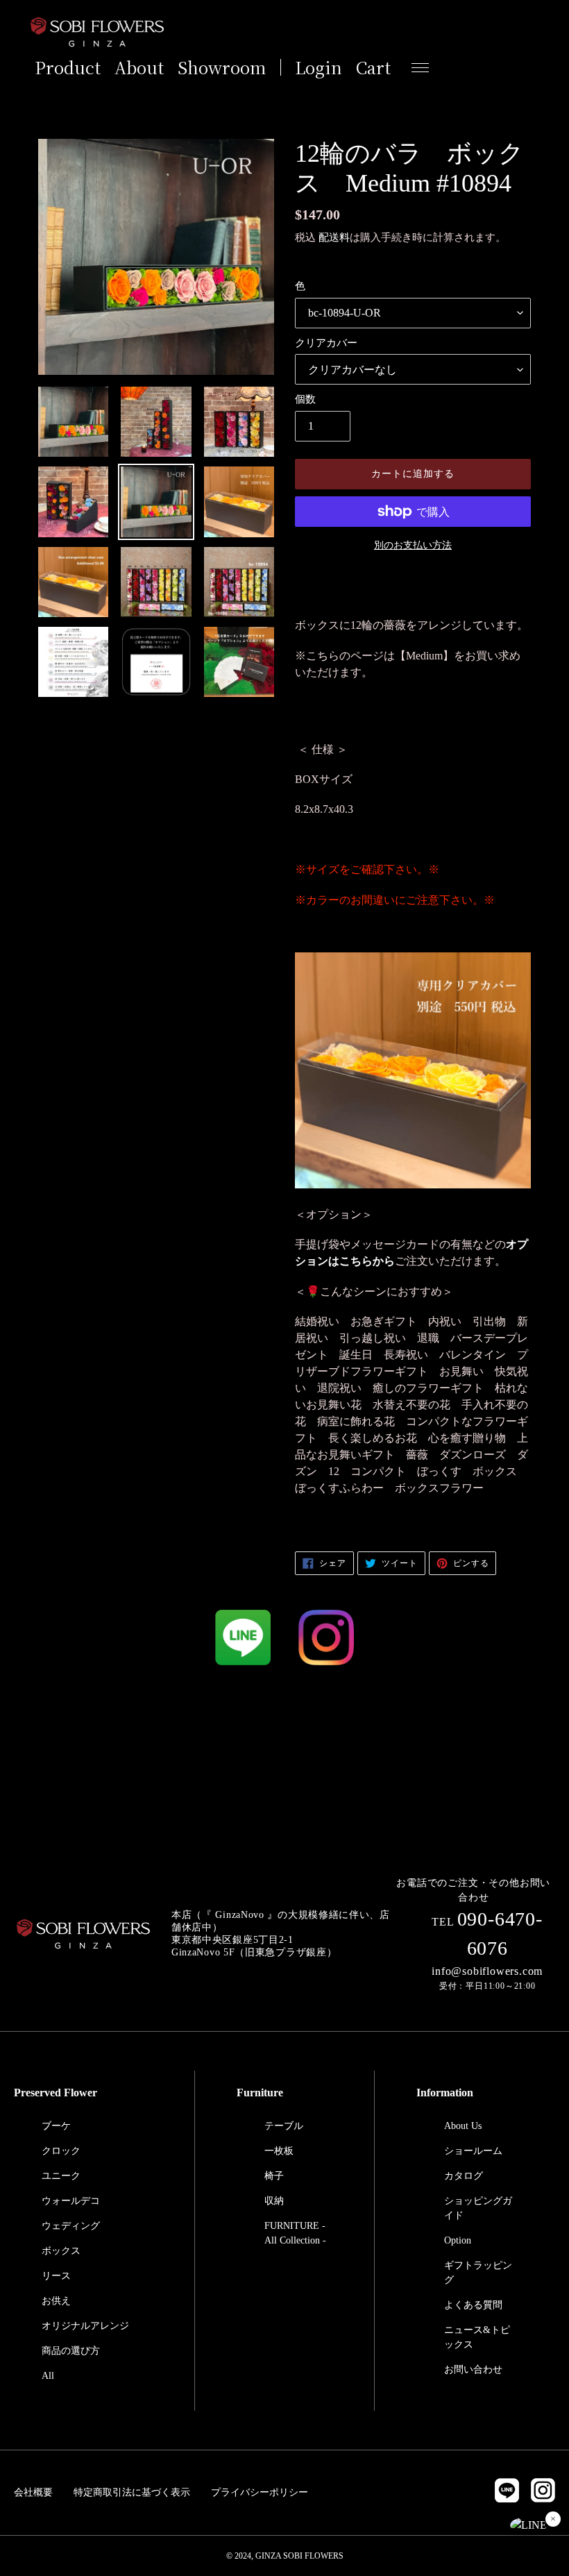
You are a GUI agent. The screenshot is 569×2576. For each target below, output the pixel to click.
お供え (56, 2301)
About (139, 67)
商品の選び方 (71, 2351)
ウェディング (71, 2226)
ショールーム (473, 2151)
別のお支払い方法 (413, 545)
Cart (373, 67)
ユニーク (61, 2176)
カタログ (464, 2176)
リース (56, 2276)
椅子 (274, 2176)
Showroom (222, 67)
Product (68, 67)
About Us (463, 2126)
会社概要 (33, 2492)
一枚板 (279, 2151)
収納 (274, 2201)
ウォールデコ (71, 2201)
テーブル (284, 2126)
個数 (305, 399)
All (48, 2376)
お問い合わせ (473, 2369)
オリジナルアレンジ (85, 2326)
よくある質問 (473, 2305)
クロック (61, 2151)
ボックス (61, 2251)
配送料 (334, 237)
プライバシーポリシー (260, 2492)
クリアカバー (326, 343)
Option (458, 2240)
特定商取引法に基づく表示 (132, 2492)
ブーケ (56, 2126)
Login (319, 67)
